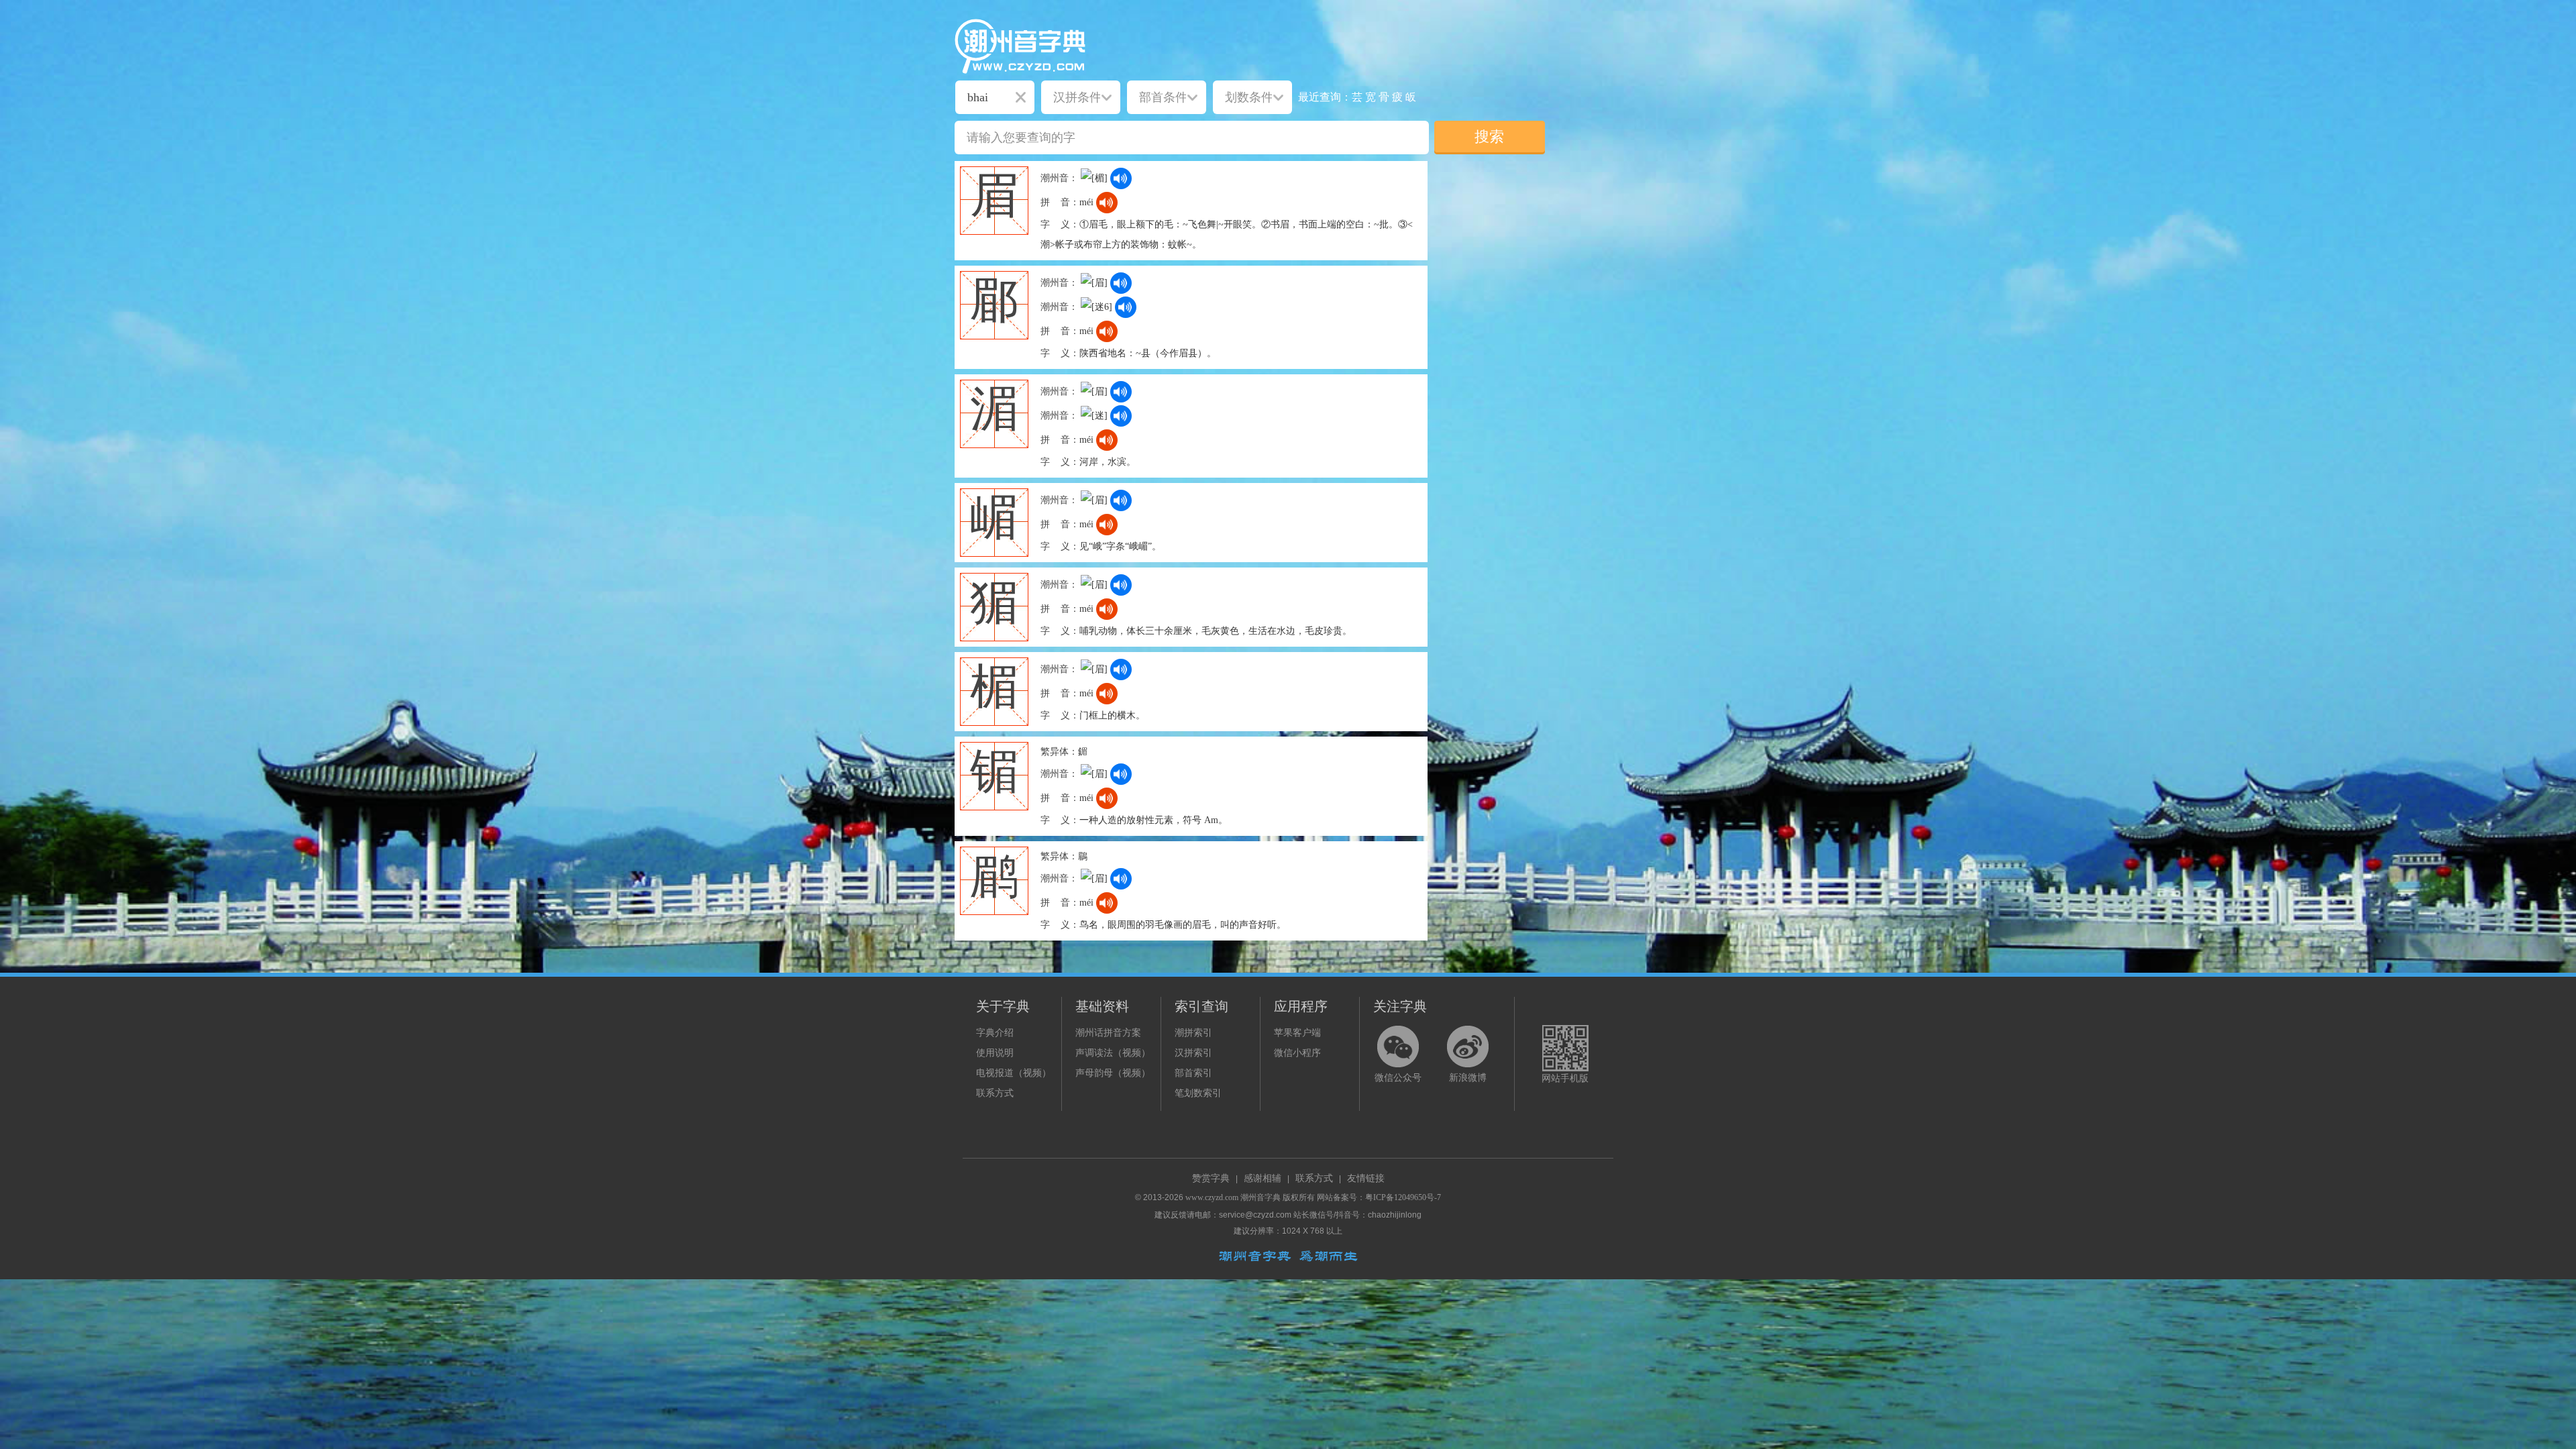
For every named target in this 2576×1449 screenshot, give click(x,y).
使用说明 (995, 1053)
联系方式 (995, 1093)
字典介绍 (995, 1033)
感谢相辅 (1263, 1178)
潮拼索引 (1193, 1033)
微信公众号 (1398, 1078)
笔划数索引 (1198, 1093)
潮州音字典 (1260, 1197)
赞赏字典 (1211, 1178)
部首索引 (1193, 1073)
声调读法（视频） (1113, 1053)
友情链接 (1366, 1178)
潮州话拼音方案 (1108, 1033)
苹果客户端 (1297, 1033)
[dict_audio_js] (1121, 178)
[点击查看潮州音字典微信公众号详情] (1398, 1046)
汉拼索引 (1193, 1053)
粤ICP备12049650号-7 (1403, 1197)
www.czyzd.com (1212, 1197)
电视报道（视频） (1014, 1073)
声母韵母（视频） (1113, 1073)
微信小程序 (1297, 1053)
